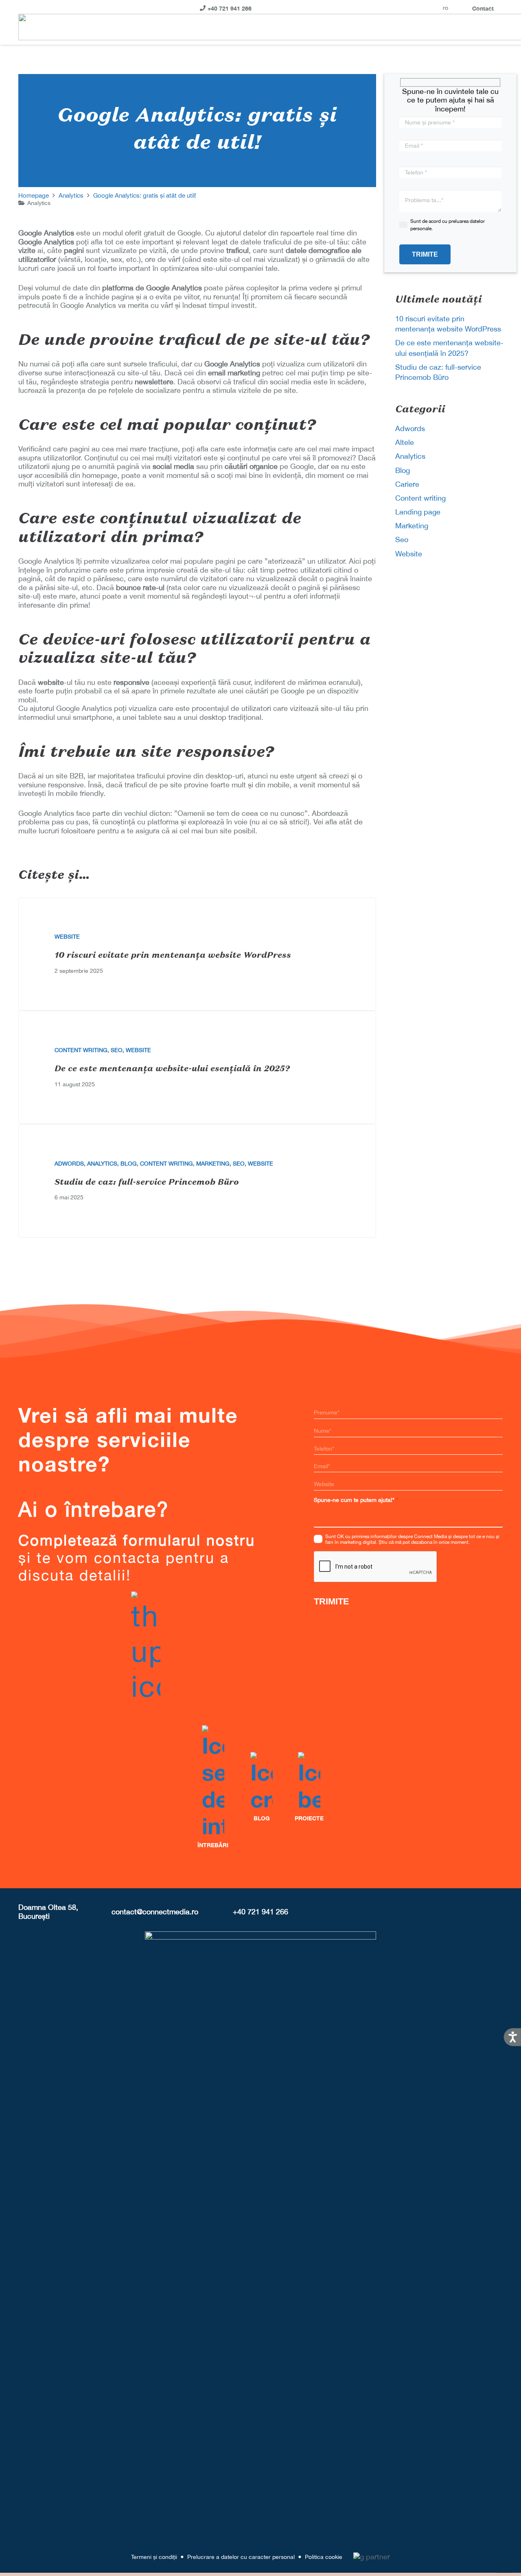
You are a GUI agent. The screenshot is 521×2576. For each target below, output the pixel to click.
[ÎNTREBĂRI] (213, 1782)
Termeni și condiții (154, 2557)
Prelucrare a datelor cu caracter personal (241, 2557)
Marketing (213, 1164)
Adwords (69, 1164)
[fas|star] (309, 1782)
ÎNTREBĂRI (213, 1845)
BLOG (262, 1818)
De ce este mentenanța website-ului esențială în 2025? (172, 1069)
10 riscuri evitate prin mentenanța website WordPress (173, 956)
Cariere (407, 484)
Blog (129, 1164)
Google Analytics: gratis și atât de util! (145, 195)
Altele (405, 442)
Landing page (418, 512)
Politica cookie (324, 2557)
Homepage (34, 195)
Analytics (71, 195)
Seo (117, 1050)
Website (67, 937)
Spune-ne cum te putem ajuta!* (354, 1500)
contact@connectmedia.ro (155, 1912)
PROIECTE (309, 1818)
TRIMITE (332, 1601)
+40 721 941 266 (260, 1912)
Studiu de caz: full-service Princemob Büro (147, 1183)
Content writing (81, 1050)
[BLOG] (262, 1782)
